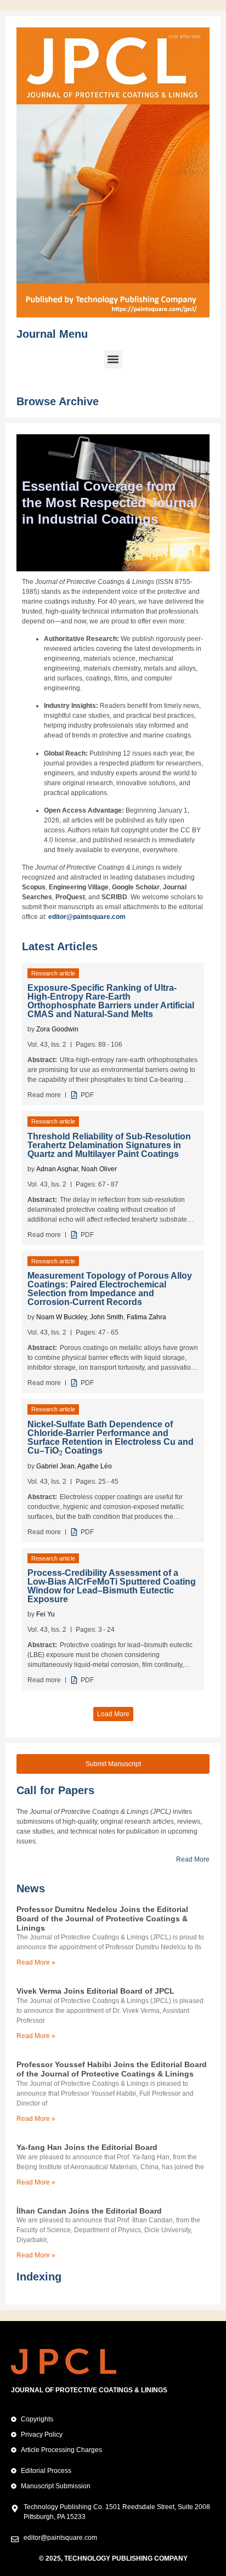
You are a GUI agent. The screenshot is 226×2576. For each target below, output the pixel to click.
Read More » (36, 1962)
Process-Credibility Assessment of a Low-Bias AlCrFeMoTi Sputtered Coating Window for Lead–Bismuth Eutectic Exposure (112, 1586)
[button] (113, 359)
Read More (193, 1859)
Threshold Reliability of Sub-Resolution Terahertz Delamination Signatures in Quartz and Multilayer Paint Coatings (109, 1145)
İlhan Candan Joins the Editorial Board (89, 2211)
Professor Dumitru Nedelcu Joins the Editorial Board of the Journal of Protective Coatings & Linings (102, 1919)
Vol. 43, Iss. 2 (47, 1045)
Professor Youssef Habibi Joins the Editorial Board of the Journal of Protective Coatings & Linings (112, 2069)
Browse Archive (58, 401)
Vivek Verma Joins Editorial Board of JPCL (95, 1991)
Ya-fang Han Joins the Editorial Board (87, 2147)
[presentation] (61, 1450)
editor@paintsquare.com (87, 917)
